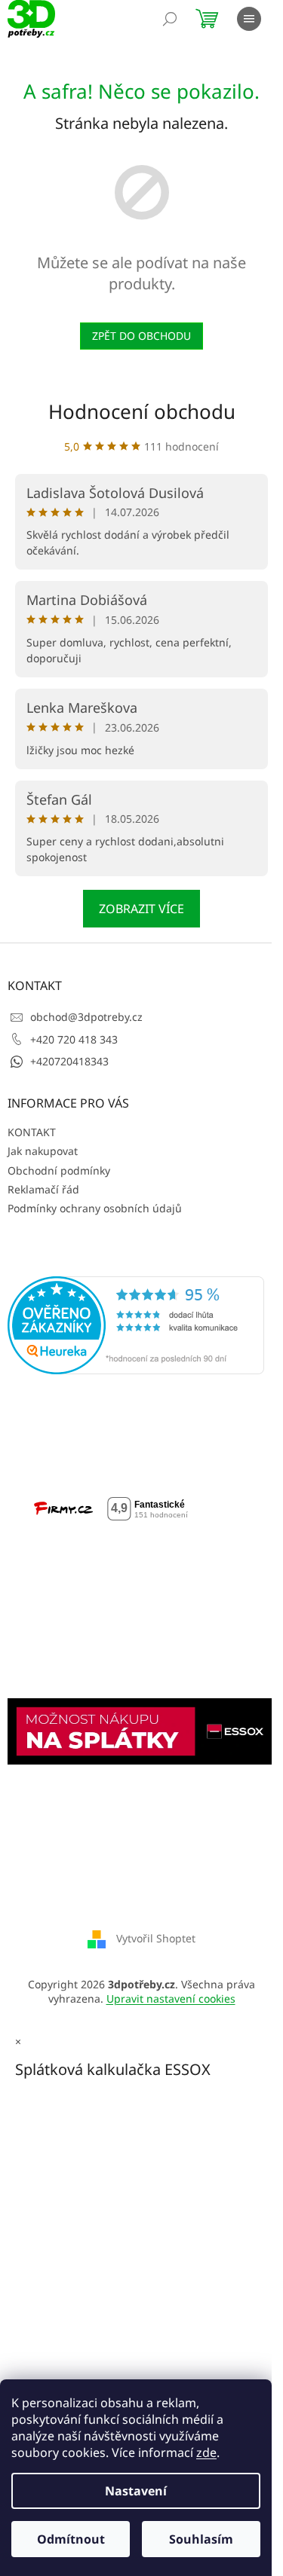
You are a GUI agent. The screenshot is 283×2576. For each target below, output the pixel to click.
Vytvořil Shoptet (156, 1937)
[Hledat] (170, 19)
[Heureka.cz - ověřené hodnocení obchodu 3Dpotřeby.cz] (136, 1325)
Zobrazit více (141, 909)
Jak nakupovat (43, 1151)
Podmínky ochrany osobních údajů (95, 1208)
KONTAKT (32, 1132)
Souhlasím (201, 2539)
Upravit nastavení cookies (171, 1998)
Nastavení (136, 2491)
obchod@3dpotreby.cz (86, 1017)
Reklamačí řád (43, 1189)
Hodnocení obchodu (142, 411)
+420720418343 (69, 1061)
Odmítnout (71, 2539)
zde (206, 2452)
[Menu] (249, 19)
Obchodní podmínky (59, 1170)
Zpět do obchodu (141, 336)
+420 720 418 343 (74, 1039)
